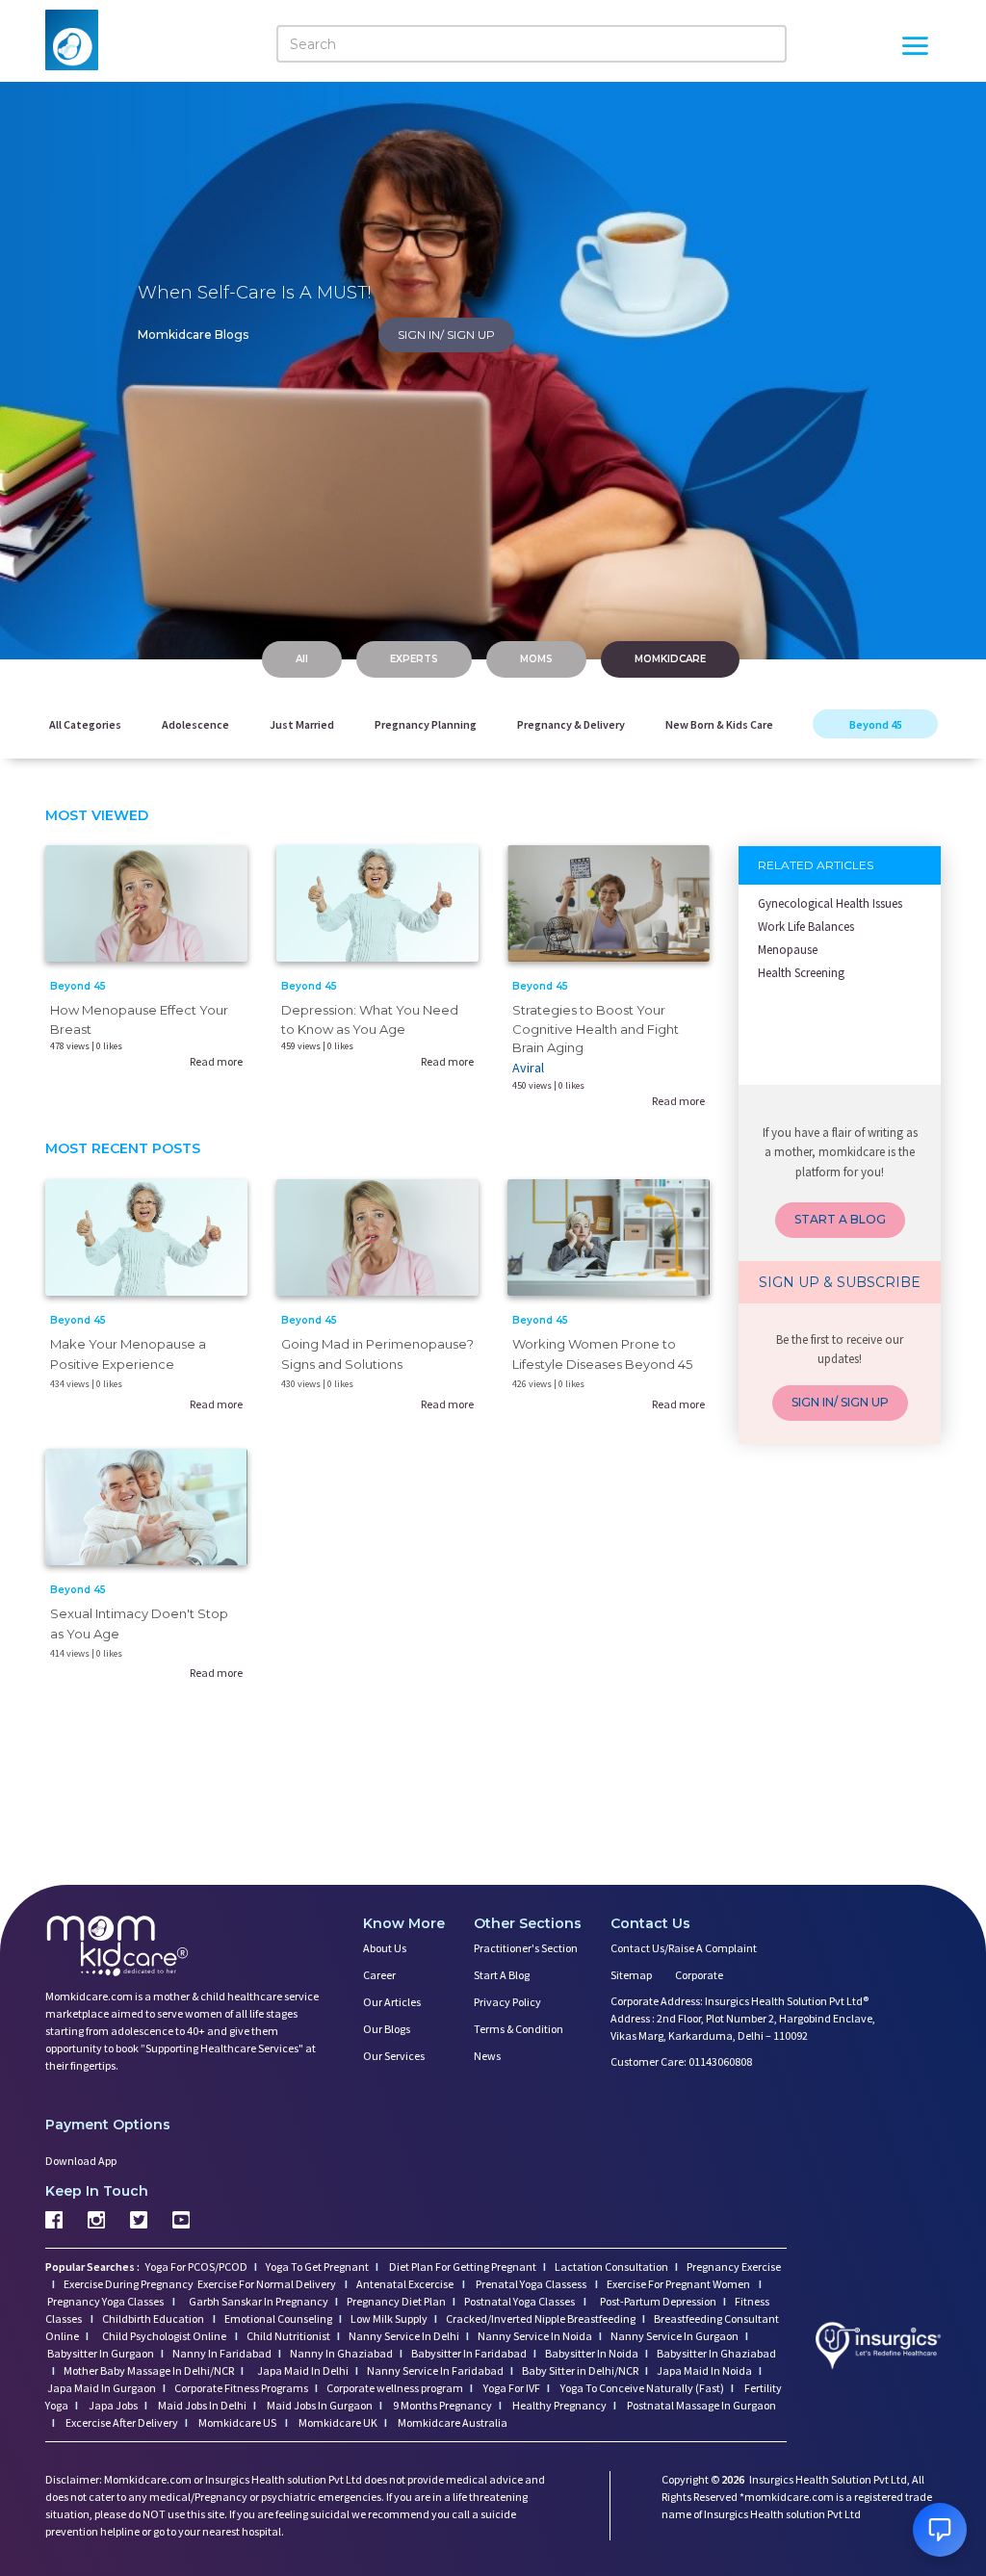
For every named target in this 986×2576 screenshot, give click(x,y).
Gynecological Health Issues (830, 903)
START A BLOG (840, 1219)
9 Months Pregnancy (441, 2405)
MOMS (536, 659)
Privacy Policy (507, 2002)
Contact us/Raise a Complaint (684, 1948)
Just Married (302, 724)
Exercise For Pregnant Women (679, 2284)
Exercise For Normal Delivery (268, 2284)
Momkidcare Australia (452, 2422)
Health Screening (801, 973)
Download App (81, 2161)
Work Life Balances (806, 927)
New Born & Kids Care (719, 724)
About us (385, 1948)
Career (379, 1975)
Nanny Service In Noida (535, 2336)
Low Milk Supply (389, 2318)
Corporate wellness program (395, 2388)
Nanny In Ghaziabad (341, 2353)
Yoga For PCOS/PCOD (195, 2267)
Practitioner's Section (526, 1948)
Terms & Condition (519, 2029)
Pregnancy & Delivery (571, 724)
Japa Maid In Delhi (303, 2370)
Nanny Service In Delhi (404, 2336)
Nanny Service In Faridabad (435, 2370)
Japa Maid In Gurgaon (102, 2388)
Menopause (788, 950)
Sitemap (631, 1975)
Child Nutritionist (288, 2336)
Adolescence (195, 724)
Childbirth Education (154, 2318)
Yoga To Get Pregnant (317, 2267)
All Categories (85, 724)
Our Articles (392, 2002)
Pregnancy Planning (426, 724)
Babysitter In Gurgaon (101, 2353)
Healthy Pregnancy (558, 2405)
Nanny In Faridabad (222, 2353)
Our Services (394, 2056)
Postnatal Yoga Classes (520, 2301)
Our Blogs (387, 2029)
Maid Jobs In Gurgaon (319, 2405)
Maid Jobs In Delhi (201, 2405)
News (487, 2056)
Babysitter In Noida (592, 2353)
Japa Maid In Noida (704, 2370)
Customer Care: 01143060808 (681, 2061)
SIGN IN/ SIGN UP (446, 335)
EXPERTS (414, 659)
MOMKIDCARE (670, 659)
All (302, 659)
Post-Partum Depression (658, 2301)
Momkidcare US (237, 2422)
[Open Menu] (915, 48)
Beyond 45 (876, 724)
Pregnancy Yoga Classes (106, 2301)
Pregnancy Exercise (734, 2267)
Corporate (699, 1975)
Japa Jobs (112, 2405)
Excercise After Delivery (121, 2422)
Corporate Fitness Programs (241, 2388)
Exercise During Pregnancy (130, 2284)
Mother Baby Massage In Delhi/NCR (149, 2370)
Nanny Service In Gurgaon (675, 2336)
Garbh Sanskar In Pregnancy (259, 2301)
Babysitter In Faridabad (469, 2353)
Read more (216, 1061)
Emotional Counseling (278, 2318)
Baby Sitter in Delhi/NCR (580, 2370)
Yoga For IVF (511, 2388)
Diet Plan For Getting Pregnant (462, 2267)
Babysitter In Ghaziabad (716, 2353)
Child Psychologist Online (165, 2336)
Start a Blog (502, 1975)
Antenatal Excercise (406, 2284)
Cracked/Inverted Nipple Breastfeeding (541, 2318)
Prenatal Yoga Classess (531, 2284)
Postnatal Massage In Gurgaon (701, 2405)
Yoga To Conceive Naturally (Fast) (641, 2388)
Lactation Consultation (611, 2267)
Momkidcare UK (337, 2422)
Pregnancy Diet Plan (396, 2301)
